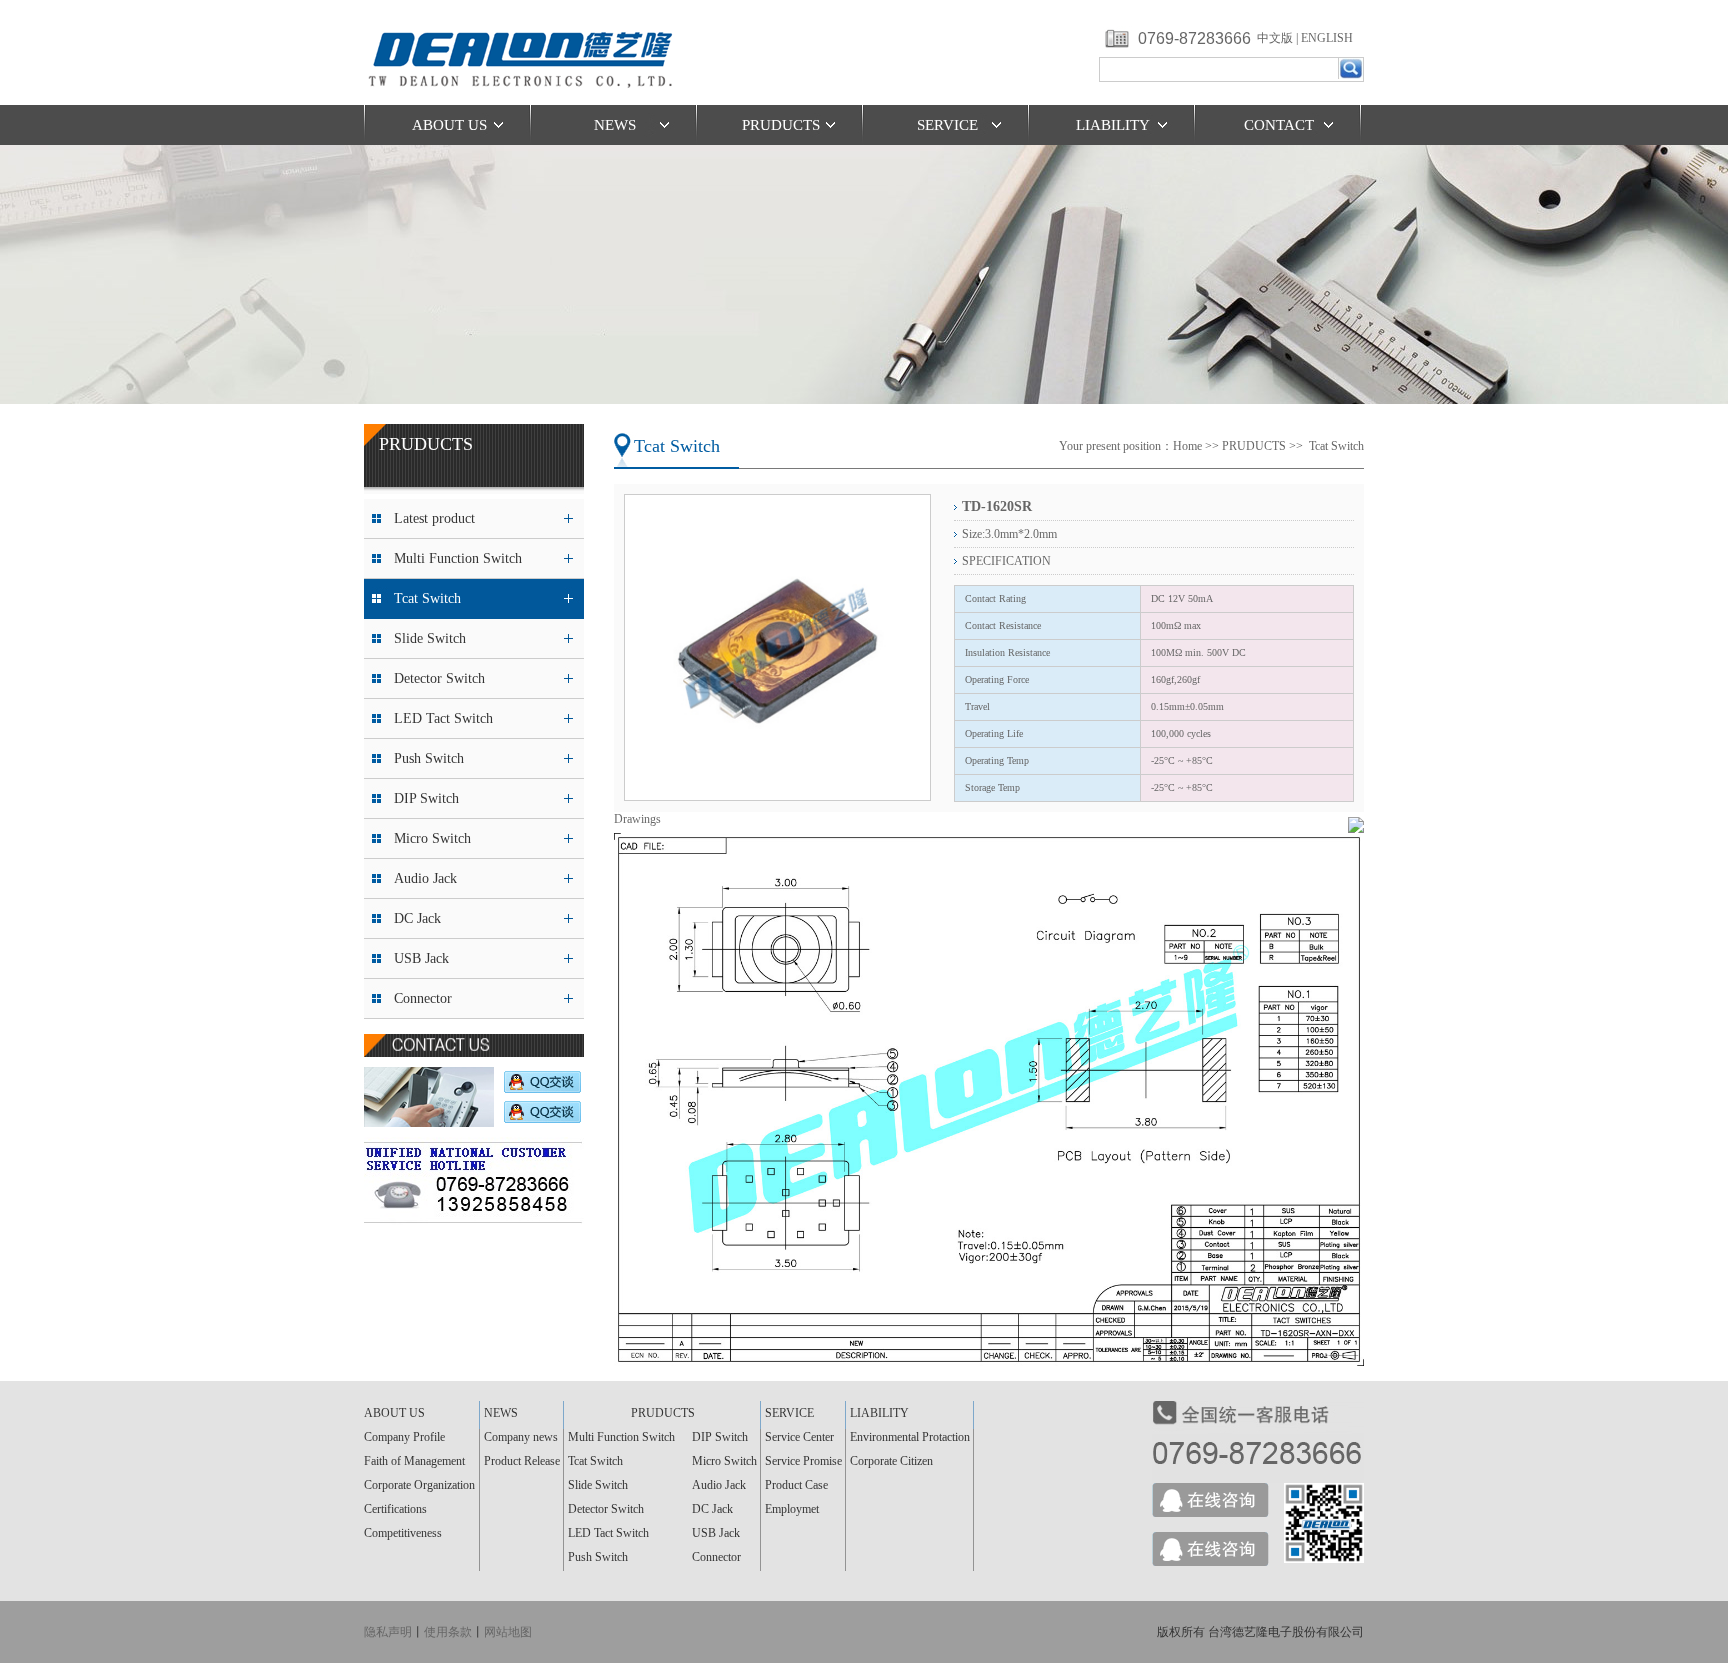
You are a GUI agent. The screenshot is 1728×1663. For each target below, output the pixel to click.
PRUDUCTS (781, 125)
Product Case (796, 1485)
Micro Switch (432, 838)
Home (1187, 446)
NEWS (615, 125)
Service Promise (803, 1461)
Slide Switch (430, 638)
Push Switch (429, 758)
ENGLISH (1327, 38)
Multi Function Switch (458, 558)
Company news (521, 1437)
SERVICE (947, 125)
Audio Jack (425, 878)
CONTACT (1279, 125)
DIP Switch (426, 798)
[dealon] (525, 101)
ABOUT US (449, 125)
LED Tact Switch (443, 718)
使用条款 (448, 1632)
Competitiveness (403, 1533)
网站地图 (508, 1632)
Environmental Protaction (910, 1437)
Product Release (522, 1461)
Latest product (434, 518)
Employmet (792, 1509)
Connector (423, 998)
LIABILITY (1113, 125)
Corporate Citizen (891, 1461)
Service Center (799, 1437)
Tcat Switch (427, 598)
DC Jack (417, 918)
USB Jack (421, 958)
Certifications (395, 1509)
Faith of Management (414, 1461)
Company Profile (404, 1437)
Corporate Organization (419, 1485)
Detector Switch (439, 678)
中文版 (1275, 38)
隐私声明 (388, 1632)
